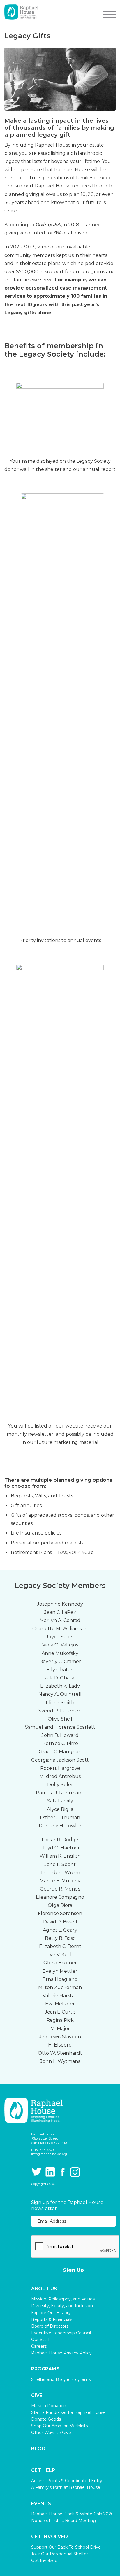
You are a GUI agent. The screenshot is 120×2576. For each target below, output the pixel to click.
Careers (39, 2346)
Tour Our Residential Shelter (60, 2554)
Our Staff (40, 2340)
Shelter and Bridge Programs (61, 2379)
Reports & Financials (52, 2319)
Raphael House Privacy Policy (61, 2353)
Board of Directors (50, 2326)
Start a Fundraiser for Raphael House (68, 2412)
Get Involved (50, 2537)
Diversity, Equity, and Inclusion (62, 2306)
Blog (38, 2449)
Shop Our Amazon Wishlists (59, 2426)
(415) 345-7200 (42, 2150)
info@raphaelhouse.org (49, 2154)
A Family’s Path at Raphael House (66, 2487)
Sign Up (73, 2270)
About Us (44, 2289)
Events (41, 2504)
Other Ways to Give (51, 2433)
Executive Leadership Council (61, 2333)
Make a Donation (49, 2406)
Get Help (43, 2470)
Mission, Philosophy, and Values (63, 2299)
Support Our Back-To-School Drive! (66, 2547)
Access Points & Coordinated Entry (67, 2481)
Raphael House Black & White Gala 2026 (72, 2514)
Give (37, 2396)
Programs (45, 2369)
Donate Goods (46, 2419)
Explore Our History (51, 2313)
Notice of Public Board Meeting (63, 2521)
